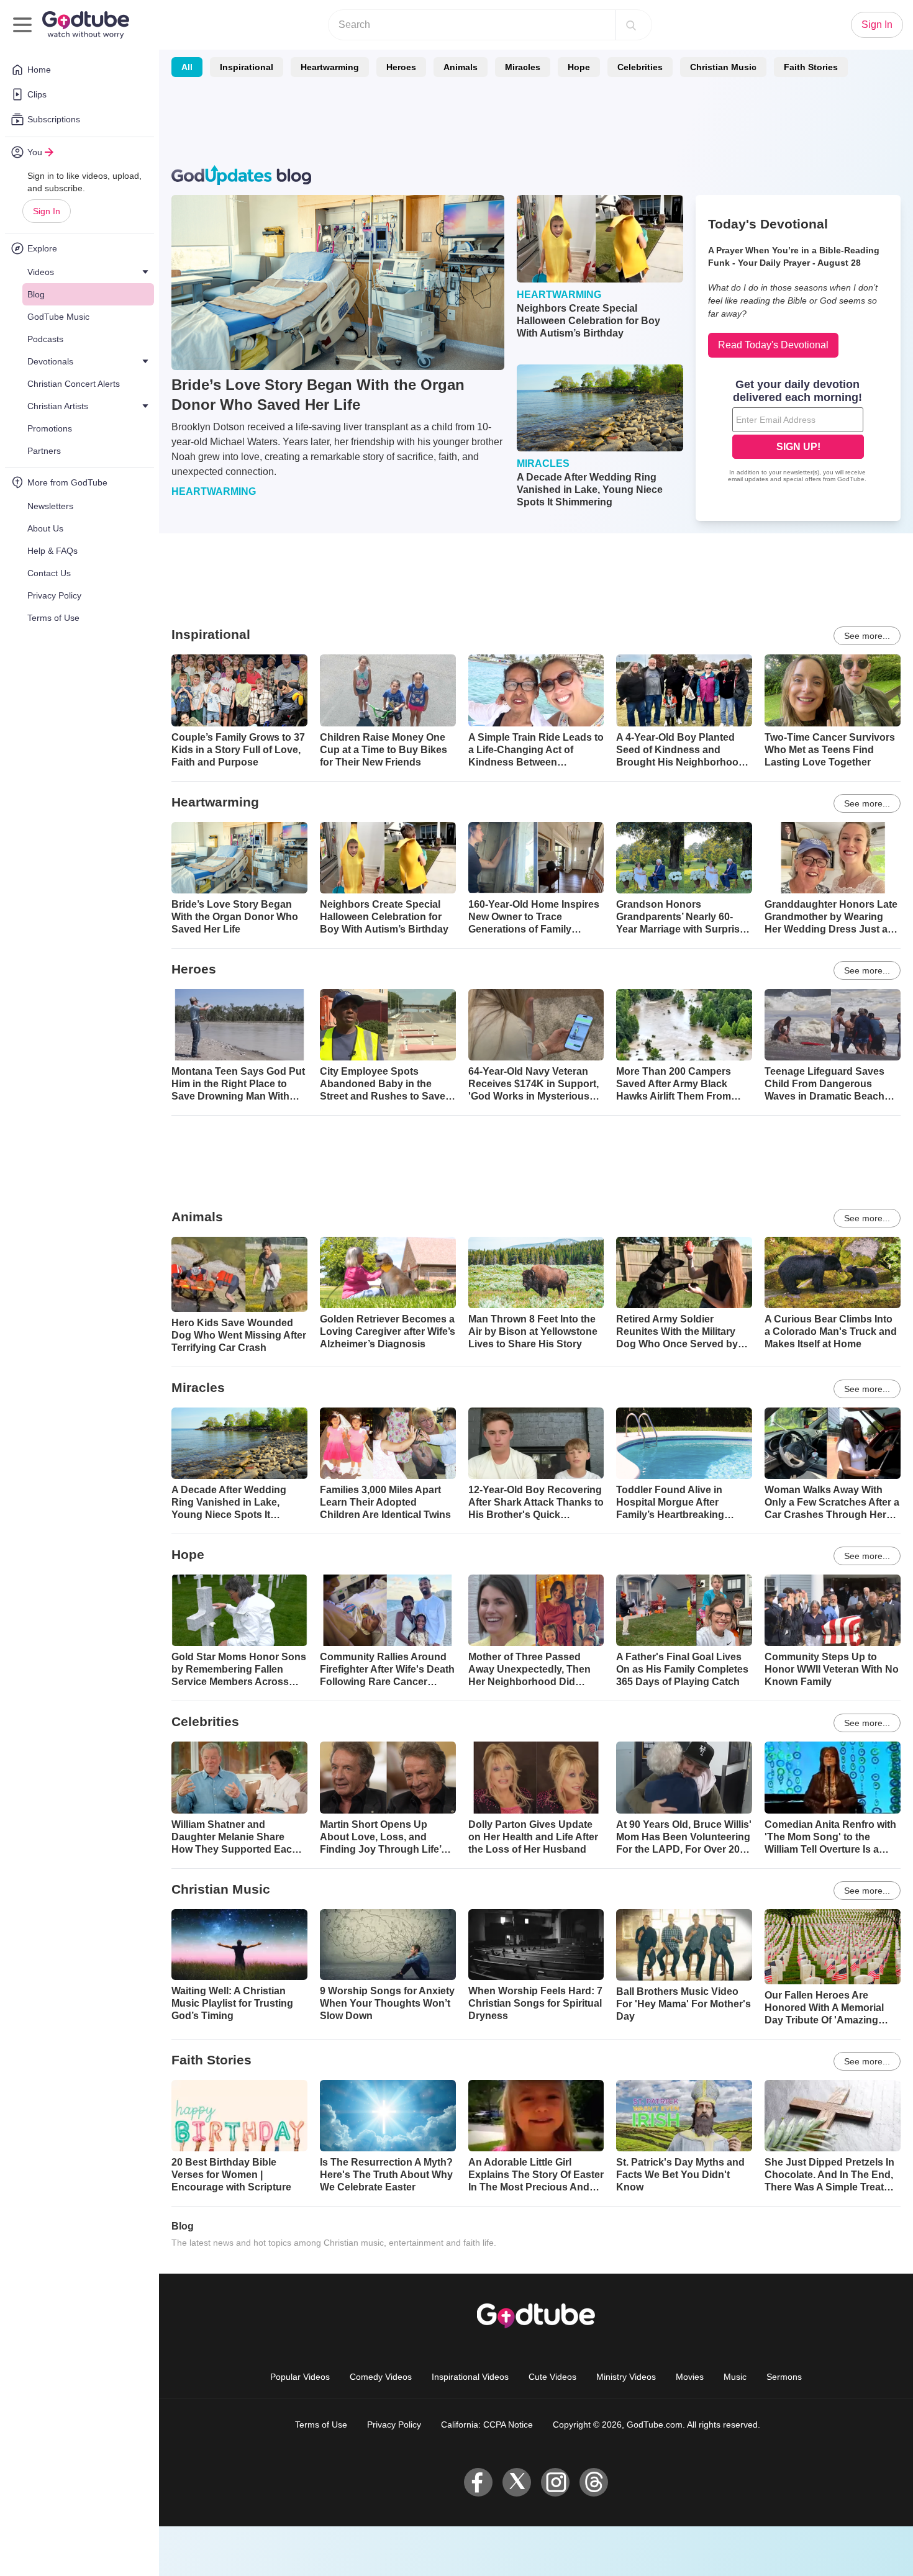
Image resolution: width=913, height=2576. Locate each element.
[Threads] (594, 2482)
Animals (461, 67)
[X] (517, 2482)
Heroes (401, 67)
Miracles (523, 67)
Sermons (784, 2377)
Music (735, 2377)
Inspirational (247, 67)
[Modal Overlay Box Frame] (798, 432)
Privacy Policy (394, 2425)
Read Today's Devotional (773, 345)
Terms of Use (321, 2425)
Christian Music (723, 67)
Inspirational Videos (470, 2377)
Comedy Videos (381, 2377)
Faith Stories (811, 67)
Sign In (47, 211)
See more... (867, 636)
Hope (579, 67)
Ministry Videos (626, 2377)
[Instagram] (555, 2482)
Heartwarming (330, 67)
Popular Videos (300, 2377)
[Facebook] (478, 2482)
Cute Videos (552, 2377)
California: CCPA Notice (487, 2425)
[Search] (631, 25)
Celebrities (640, 67)
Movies (690, 2377)
